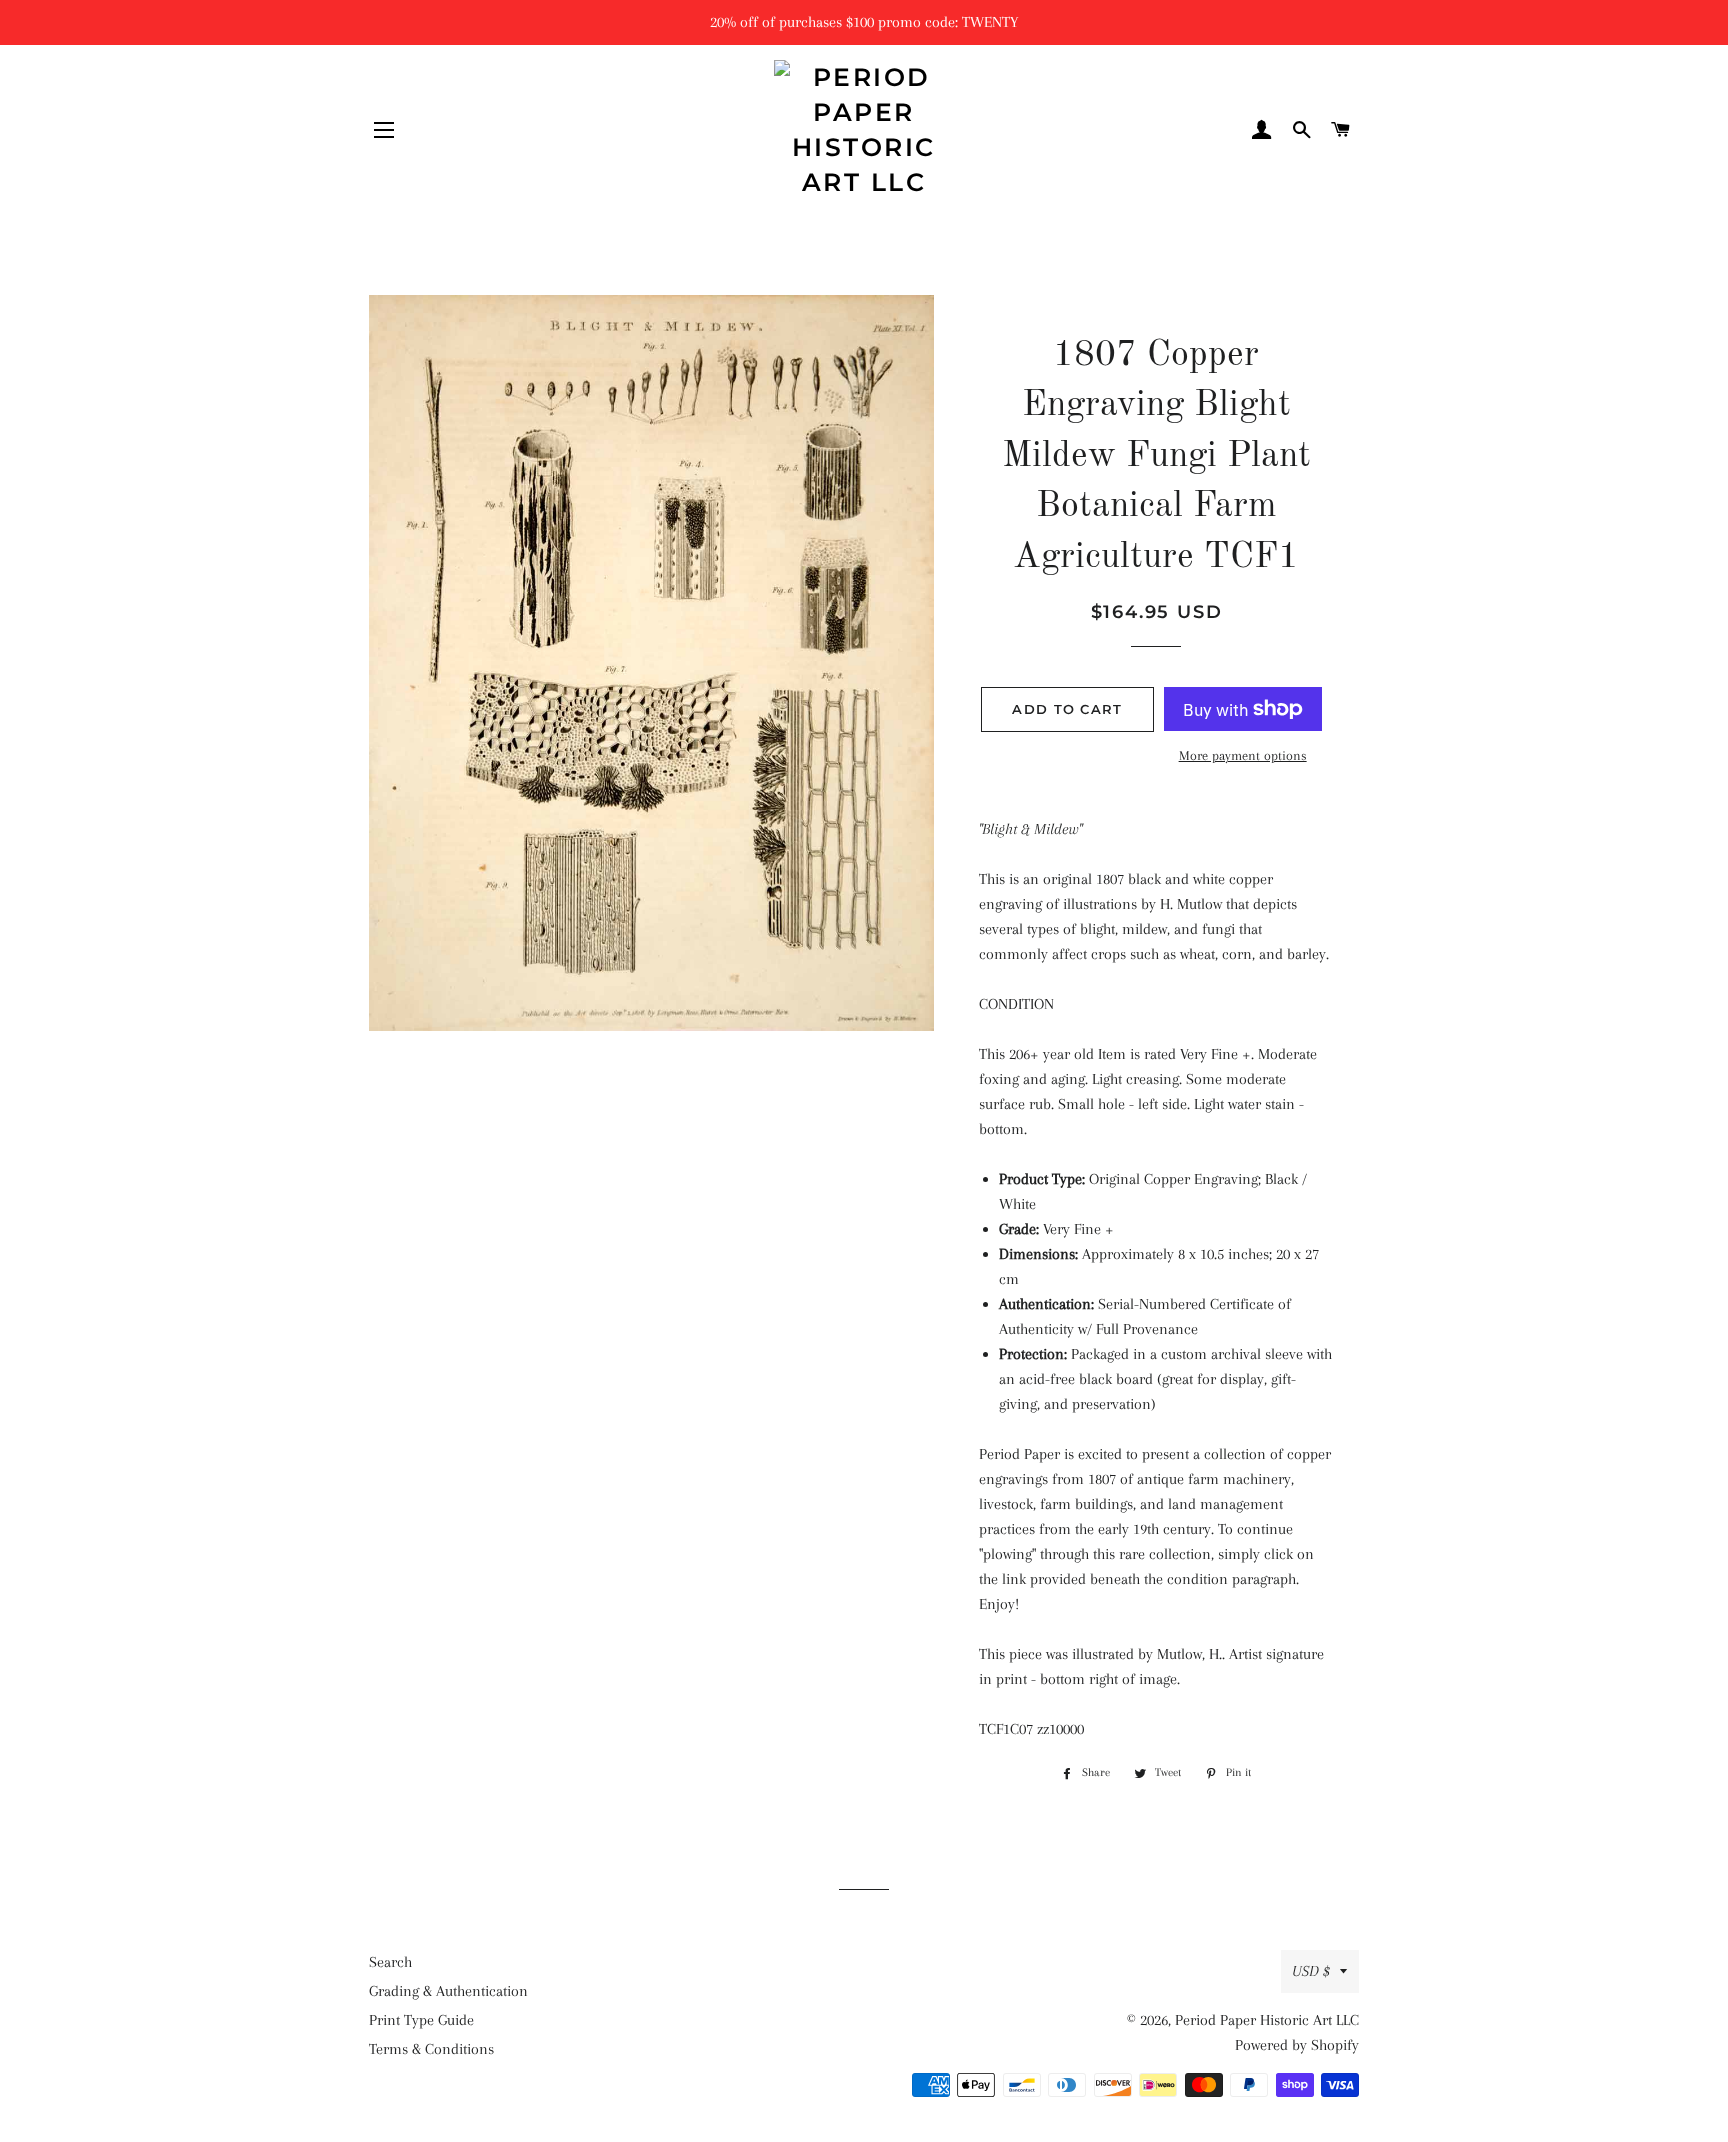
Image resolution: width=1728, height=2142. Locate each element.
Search (390, 1962)
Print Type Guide (421, 2020)
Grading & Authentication (448, 1991)
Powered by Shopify (1297, 2045)
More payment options (1243, 755)
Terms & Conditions (431, 2049)
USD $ (1311, 1971)
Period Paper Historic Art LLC (1267, 2020)
